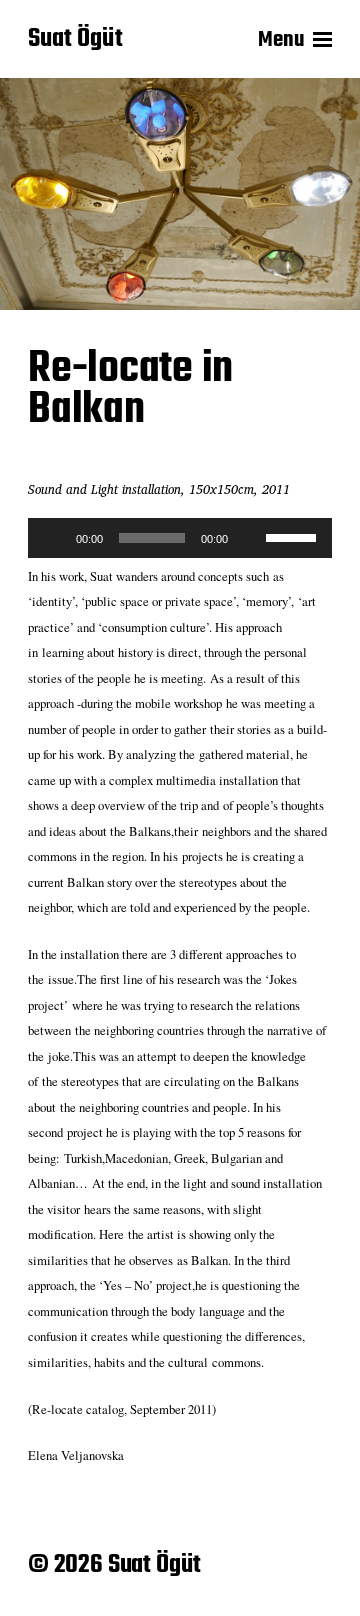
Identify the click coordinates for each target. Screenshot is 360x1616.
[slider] (294, 536)
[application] (180, 538)
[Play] (54, 538)
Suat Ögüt (75, 40)
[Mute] (250, 538)
